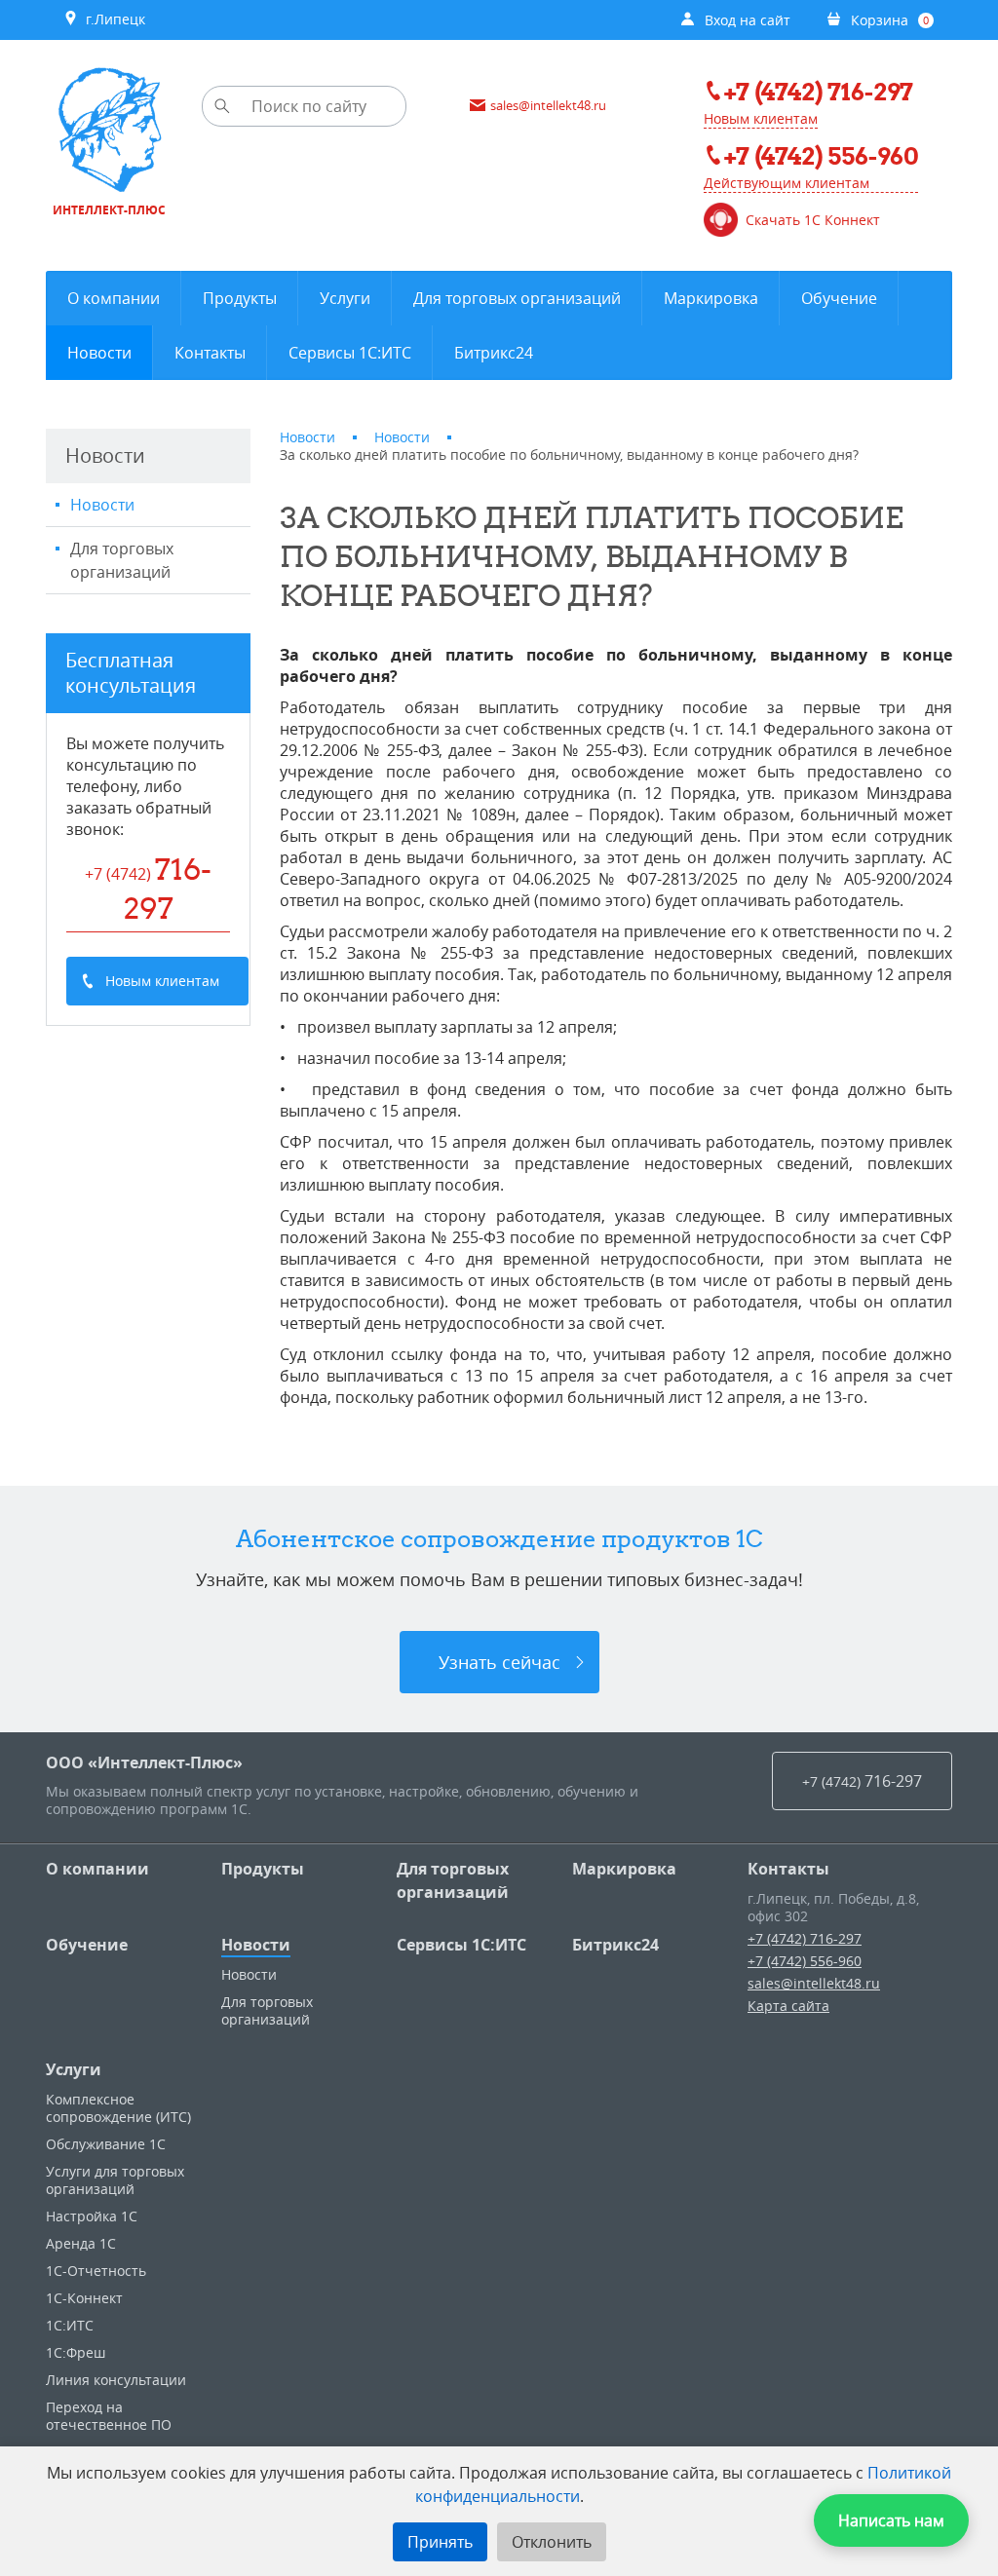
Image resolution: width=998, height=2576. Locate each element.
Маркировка (624, 1869)
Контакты (788, 1869)
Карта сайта (788, 2006)
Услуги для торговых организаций (115, 2180)
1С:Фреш (76, 2352)
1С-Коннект (84, 2298)
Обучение (87, 1945)
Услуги (74, 2069)
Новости (102, 505)
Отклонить (552, 2542)
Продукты (263, 1869)
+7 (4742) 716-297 (805, 1938)
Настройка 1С (92, 2216)
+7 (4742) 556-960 (805, 1961)
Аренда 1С (81, 2243)
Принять (440, 2542)
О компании (97, 1869)
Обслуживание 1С (106, 2144)
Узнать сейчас (499, 1662)
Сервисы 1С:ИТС (461, 1945)
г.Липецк (112, 19)
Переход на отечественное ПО (109, 2416)
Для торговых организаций (122, 560)
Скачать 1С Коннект (813, 220)
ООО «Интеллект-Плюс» (144, 1762)
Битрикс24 (615, 1945)
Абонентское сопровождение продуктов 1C (499, 1538)
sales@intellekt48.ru (814, 1983)
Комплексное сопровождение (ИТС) (118, 2108)
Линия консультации (116, 2380)
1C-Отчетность (96, 2271)
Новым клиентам (761, 118)
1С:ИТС (70, 2325)
